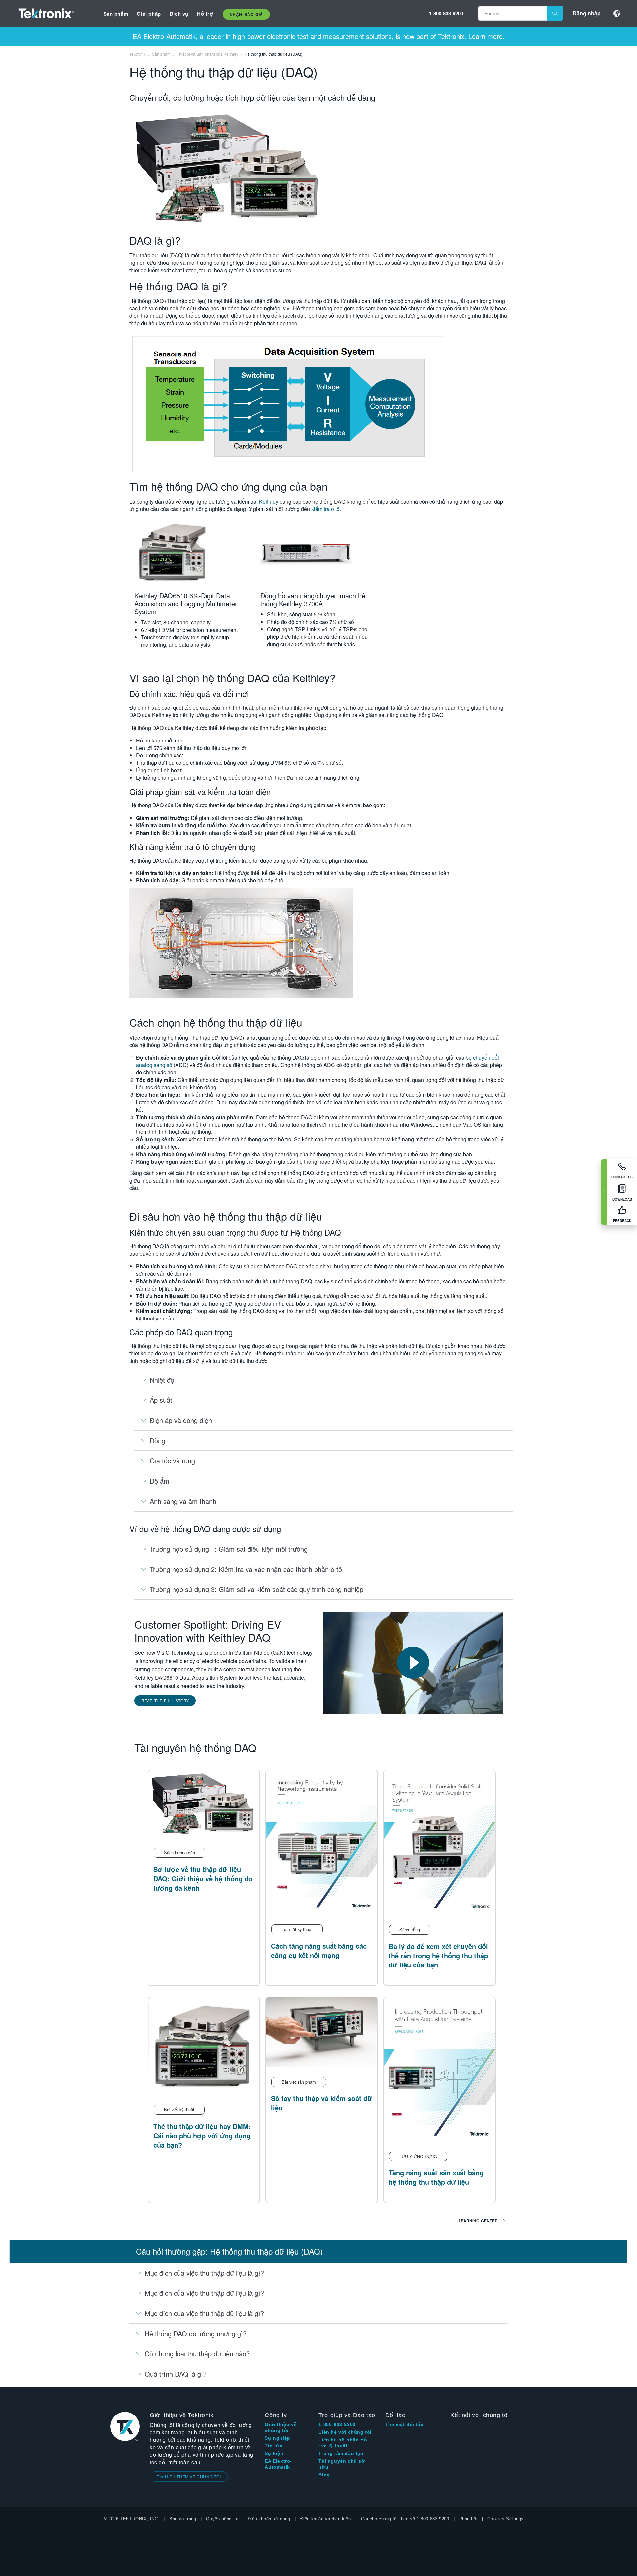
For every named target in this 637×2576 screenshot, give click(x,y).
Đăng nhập (587, 13)
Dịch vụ (179, 14)
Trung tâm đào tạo (341, 2453)
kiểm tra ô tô (325, 509)
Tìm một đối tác (404, 2424)
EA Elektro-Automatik (278, 2464)
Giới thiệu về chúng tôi (281, 2427)
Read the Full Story (165, 1700)
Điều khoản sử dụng (269, 2519)
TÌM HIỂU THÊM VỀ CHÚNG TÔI (189, 2476)
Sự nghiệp (277, 2438)
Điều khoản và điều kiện (326, 2519)
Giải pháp (149, 14)
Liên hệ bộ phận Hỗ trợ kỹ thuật (343, 2443)
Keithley (269, 502)
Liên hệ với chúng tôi (345, 2432)
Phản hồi (468, 2519)
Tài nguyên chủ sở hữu (342, 2464)
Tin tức (274, 2446)
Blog (324, 2475)
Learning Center (478, 2221)
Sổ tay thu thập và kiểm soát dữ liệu (321, 2103)
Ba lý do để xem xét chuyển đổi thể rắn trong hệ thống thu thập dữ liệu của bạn (438, 1955)
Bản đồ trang (183, 2519)
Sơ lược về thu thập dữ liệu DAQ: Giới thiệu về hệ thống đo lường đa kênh (203, 1878)
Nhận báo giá (246, 14)
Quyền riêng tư (222, 2519)
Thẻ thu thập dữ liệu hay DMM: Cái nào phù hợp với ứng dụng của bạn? (202, 2135)
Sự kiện (274, 2453)
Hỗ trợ (205, 14)
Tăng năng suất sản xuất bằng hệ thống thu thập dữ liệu (436, 2177)
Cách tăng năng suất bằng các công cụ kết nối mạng (319, 1950)
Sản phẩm (116, 14)
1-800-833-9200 (446, 13)
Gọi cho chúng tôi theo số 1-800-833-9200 (405, 2519)
